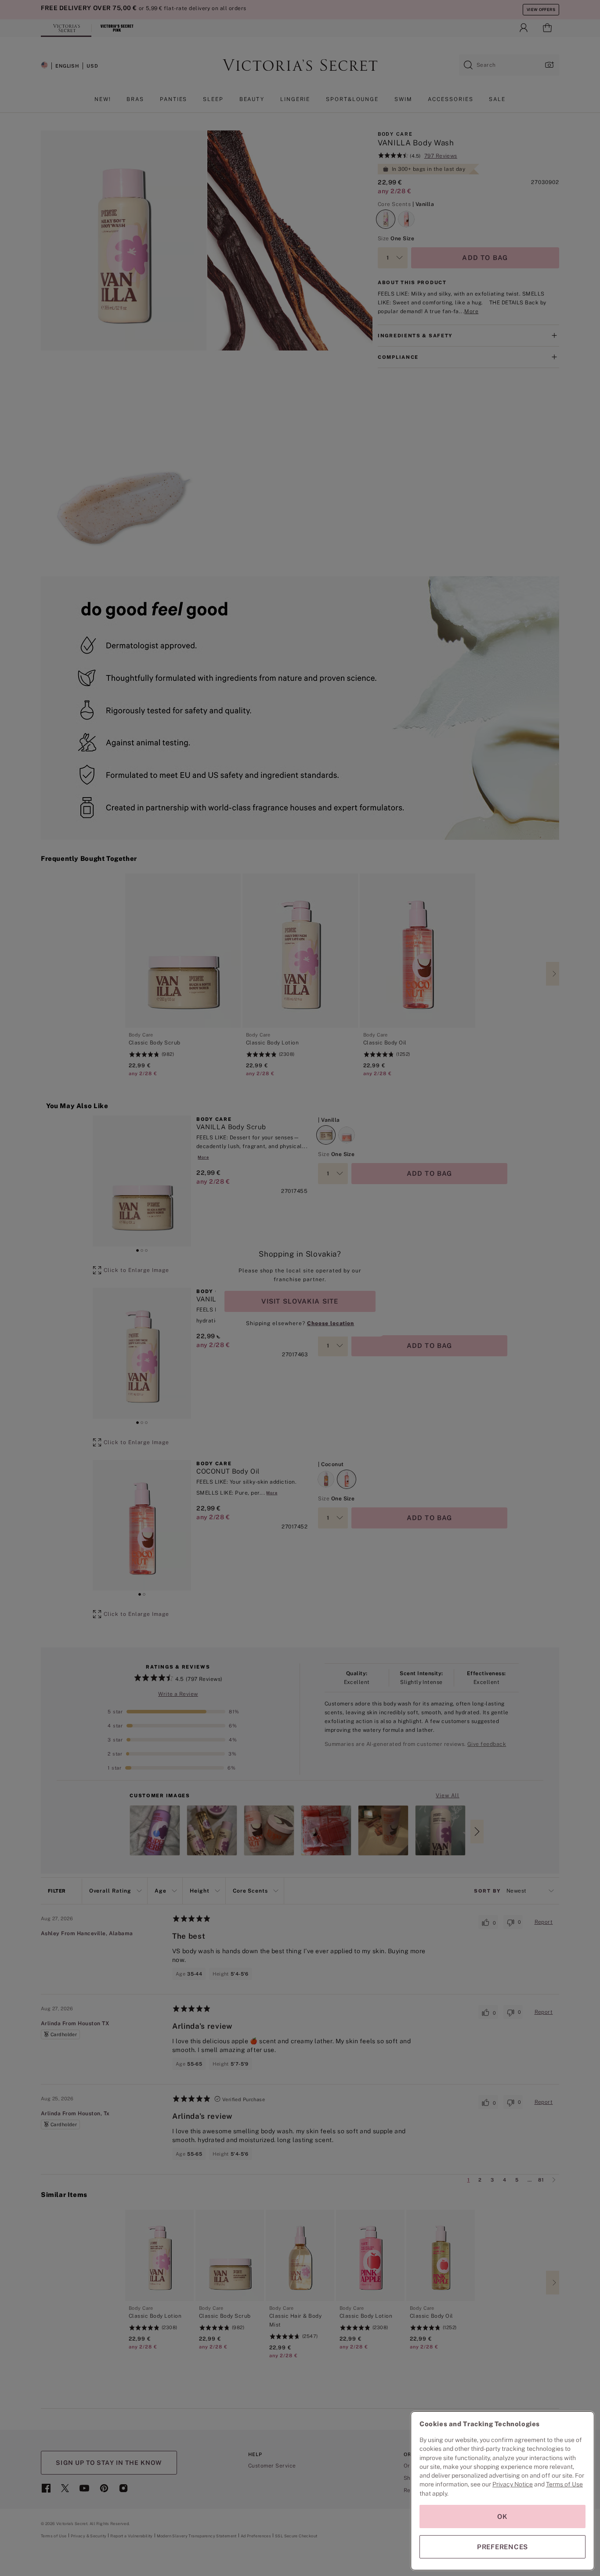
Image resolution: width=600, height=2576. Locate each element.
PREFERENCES (502, 2547)
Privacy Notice (513, 2484)
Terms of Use (564, 2484)
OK (502, 2516)
